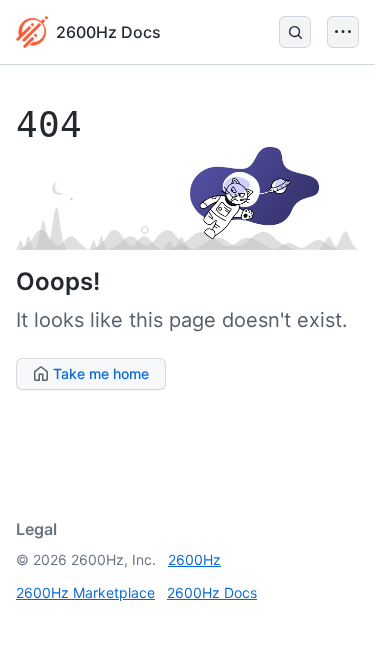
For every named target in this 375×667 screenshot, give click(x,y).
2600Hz (194, 559)
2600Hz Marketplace (85, 592)
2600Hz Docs (212, 592)
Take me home (99, 373)
